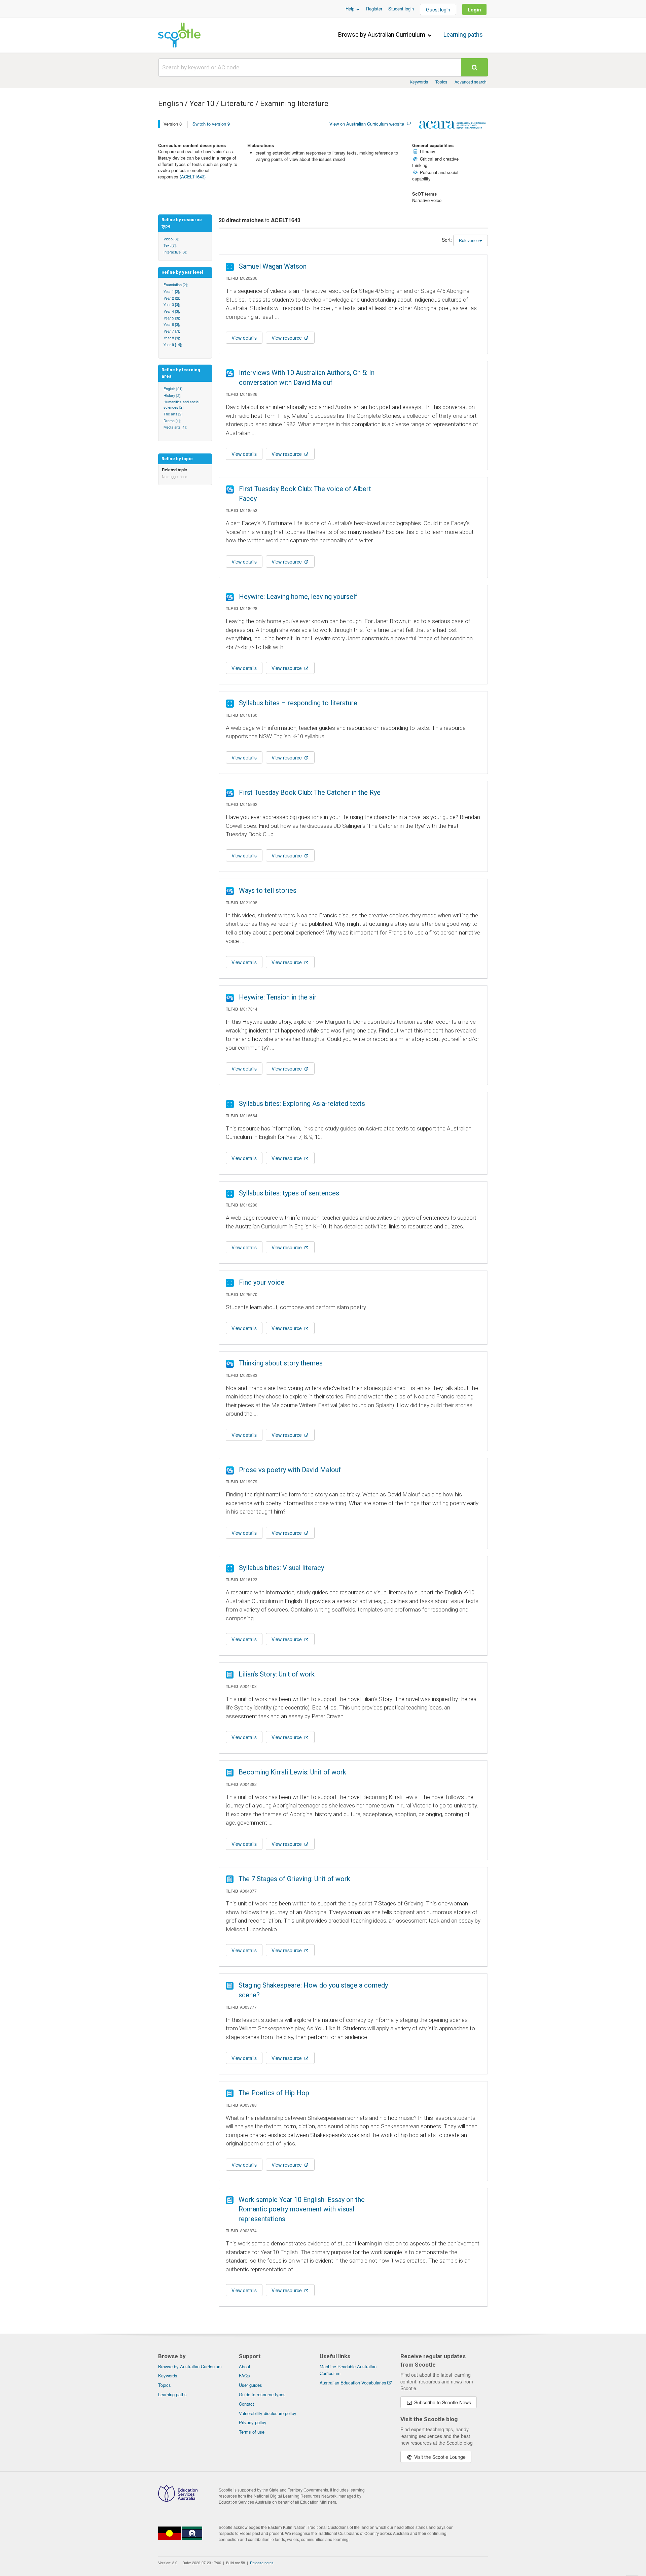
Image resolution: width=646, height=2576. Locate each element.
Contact (246, 2404)
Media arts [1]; (175, 427)
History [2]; (172, 395)
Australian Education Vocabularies (353, 2383)
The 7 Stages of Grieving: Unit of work (294, 1879)
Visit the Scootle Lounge (439, 2457)
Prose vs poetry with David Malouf (290, 1470)
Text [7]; (170, 245)
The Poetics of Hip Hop (274, 2093)
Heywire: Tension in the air (278, 997)
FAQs (244, 2376)
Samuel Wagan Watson (273, 266)
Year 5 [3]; (172, 318)
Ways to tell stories (268, 890)
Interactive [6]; (175, 252)
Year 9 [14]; (173, 344)
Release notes (262, 2563)
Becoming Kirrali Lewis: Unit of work (292, 1772)
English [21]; (173, 388)
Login (474, 9)
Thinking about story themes (281, 1363)
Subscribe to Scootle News (442, 2402)
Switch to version (211, 124)
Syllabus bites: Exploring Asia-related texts (302, 1104)
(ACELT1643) (193, 177)
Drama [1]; (172, 420)
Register (374, 9)
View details (244, 338)
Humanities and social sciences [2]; (181, 404)
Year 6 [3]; (172, 324)
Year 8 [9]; (172, 338)
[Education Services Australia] (178, 2500)
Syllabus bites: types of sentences (289, 1193)
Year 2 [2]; (172, 298)
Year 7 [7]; (172, 331)
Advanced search (471, 82)
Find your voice (262, 1282)
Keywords (419, 82)
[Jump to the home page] (179, 35)
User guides (250, 2385)
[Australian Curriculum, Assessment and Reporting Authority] (453, 126)
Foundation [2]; (176, 284)
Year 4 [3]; (172, 311)
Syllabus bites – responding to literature (298, 703)
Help (351, 9)
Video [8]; (171, 239)
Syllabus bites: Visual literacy (281, 1568)
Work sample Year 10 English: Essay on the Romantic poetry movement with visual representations (302, 2209)
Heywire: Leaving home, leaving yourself (298, 597)
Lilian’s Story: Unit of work (277, 1674)
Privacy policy (253, 2422)
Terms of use (252, 2432)
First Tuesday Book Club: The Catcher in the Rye (310, 792)
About (245, 2366)
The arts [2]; (173, 414)
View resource (287, 338)
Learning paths (463, 35)
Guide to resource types (262, 2394)
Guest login (438, 9)
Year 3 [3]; (172, 304)
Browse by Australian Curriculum (382, 35)
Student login (401, 9)
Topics (441, 82)
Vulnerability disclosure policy (268, 2413)
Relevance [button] (469, 240)
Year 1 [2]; (172, 291)
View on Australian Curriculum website (367, 124)
